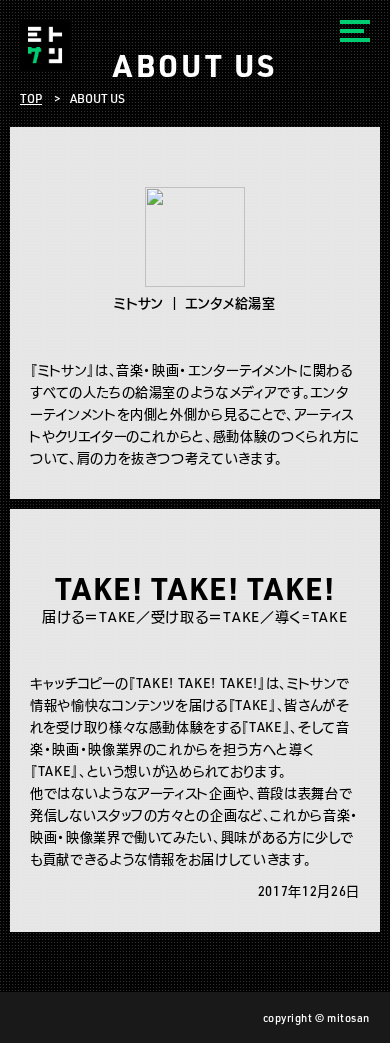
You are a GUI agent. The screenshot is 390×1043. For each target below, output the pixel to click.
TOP (31, 98)
